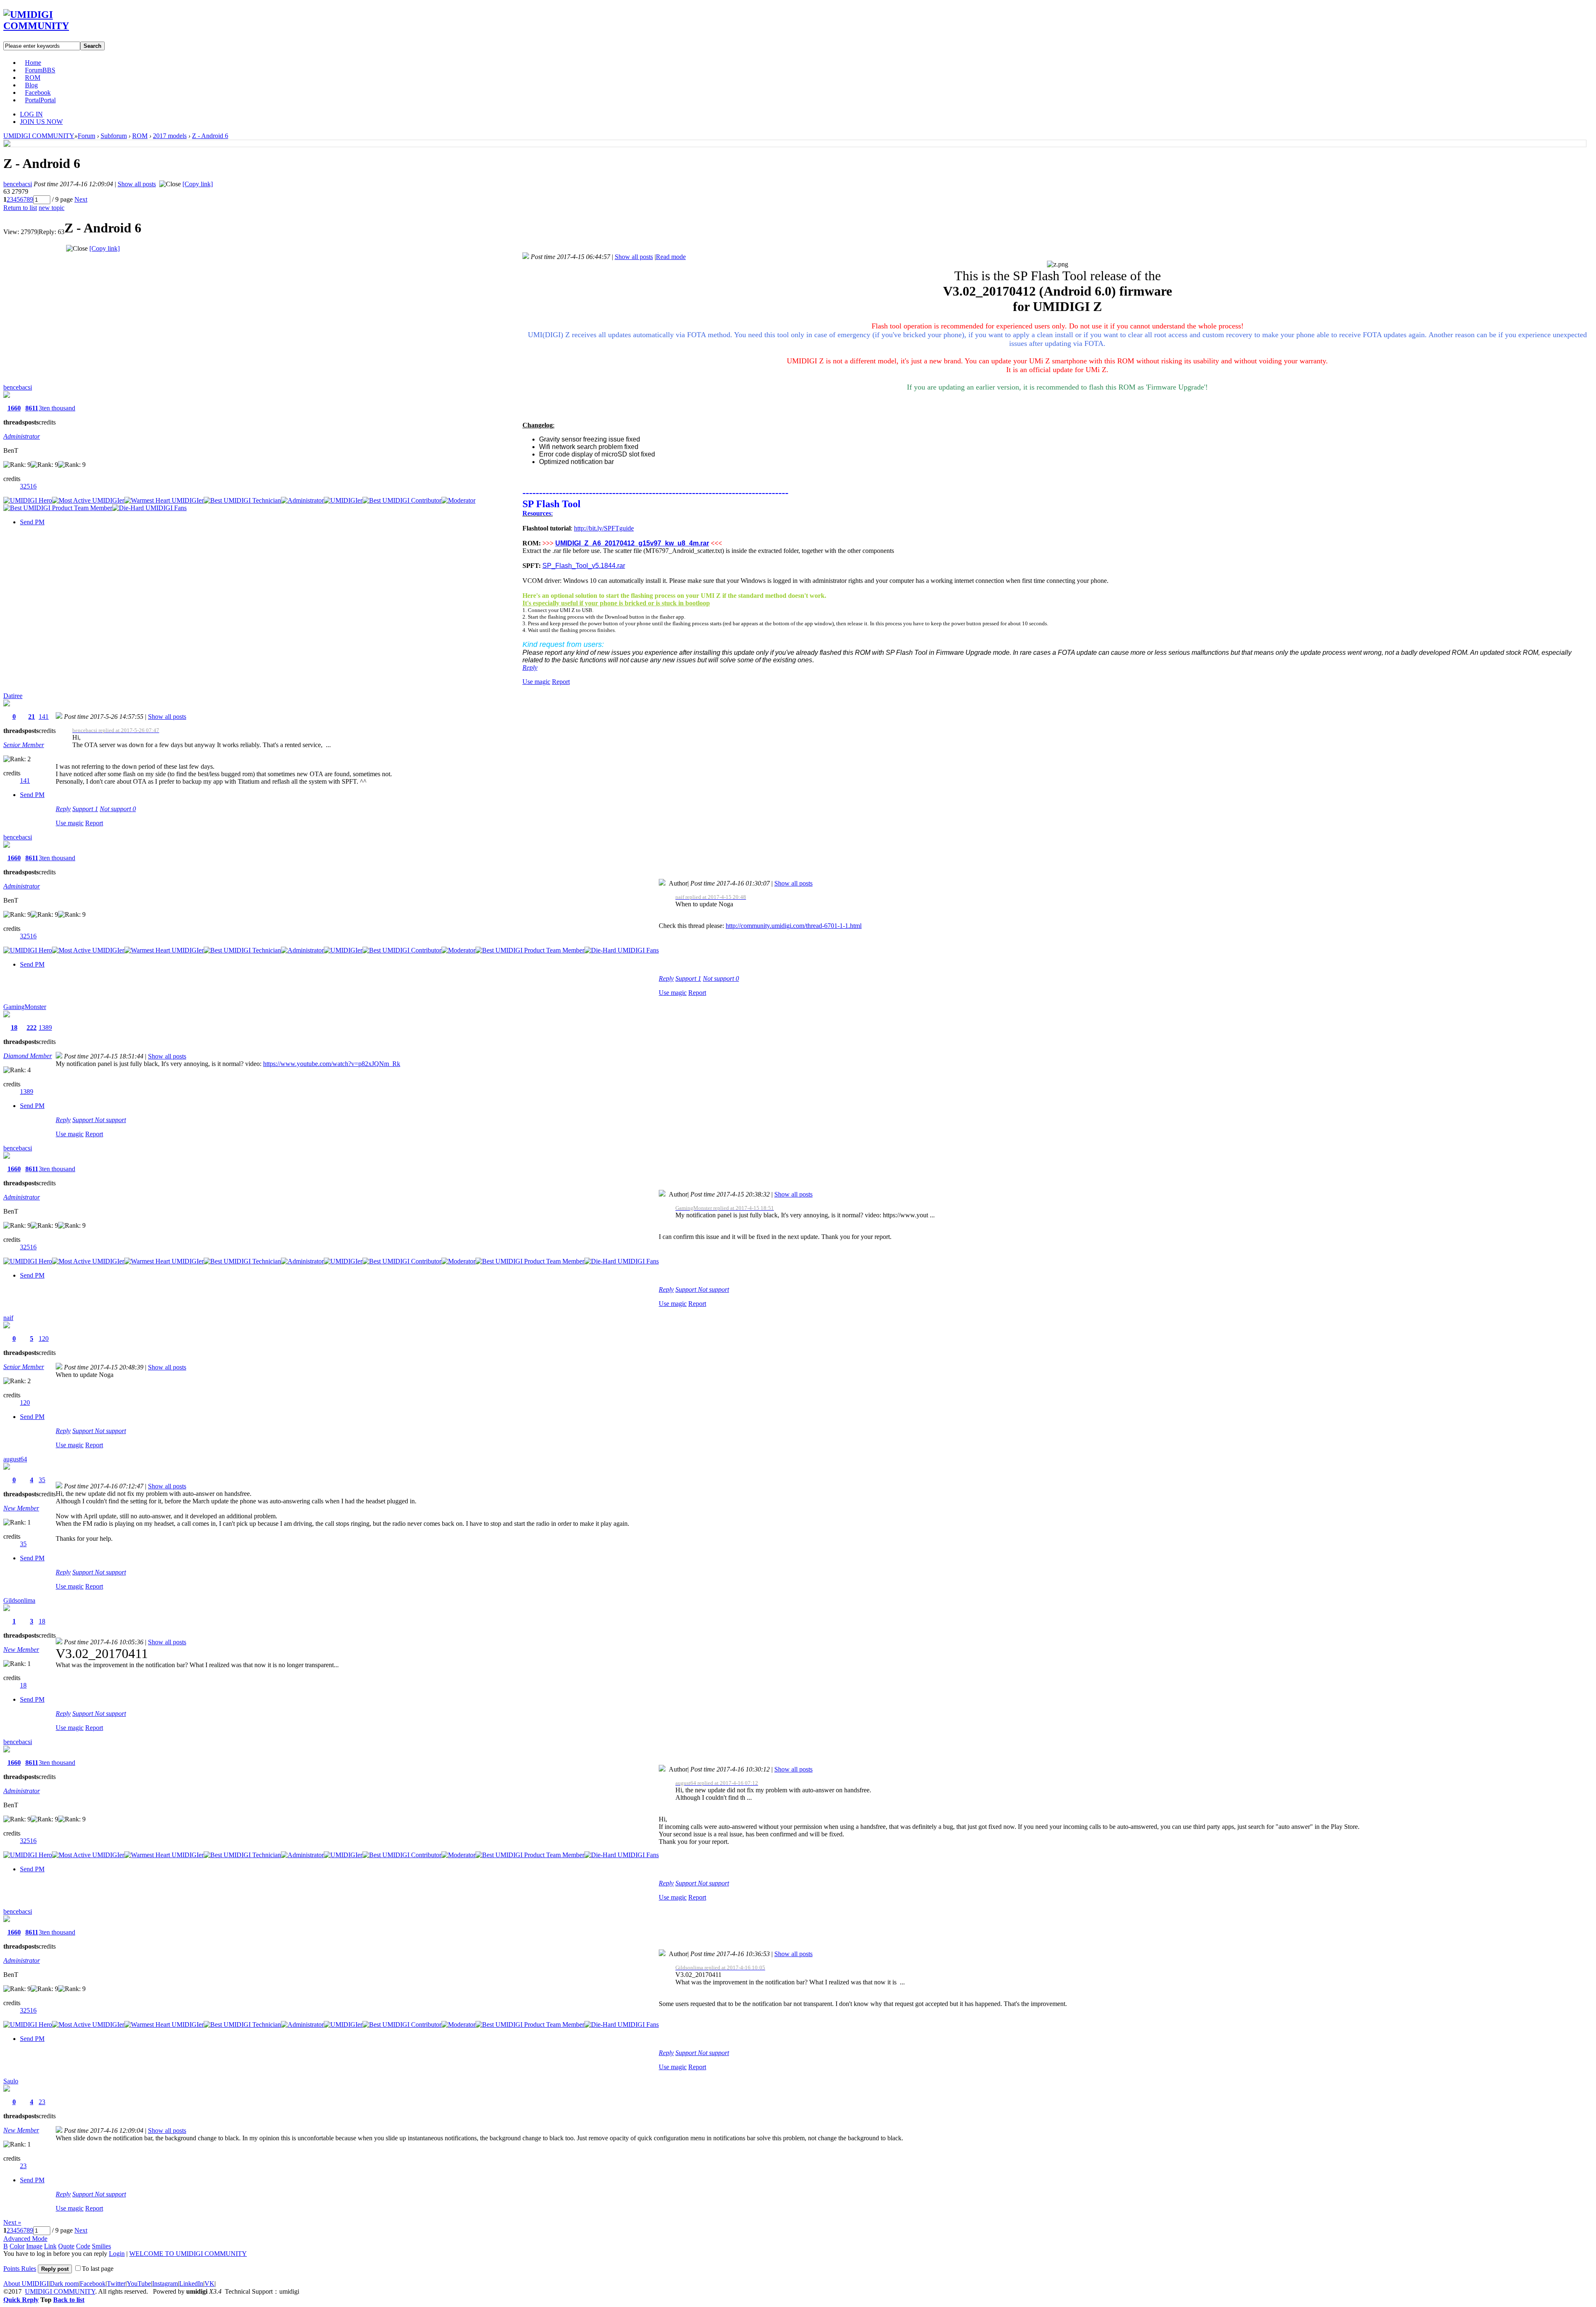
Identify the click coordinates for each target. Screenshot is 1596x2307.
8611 (32, 408)
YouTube (139, 2284)
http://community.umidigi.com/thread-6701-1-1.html (794, 926)
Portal (40, 100)
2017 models (170, 136)
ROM (33, 78)
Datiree (13, 696)
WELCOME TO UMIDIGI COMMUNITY (188, 2254)
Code (83, 2246)
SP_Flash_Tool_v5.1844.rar (584, 566)
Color (17, 2246)
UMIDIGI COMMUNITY (39, 136)
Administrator (22, 436)
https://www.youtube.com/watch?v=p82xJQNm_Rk (332, 1064)
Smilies (101, 2246)
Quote (66, 2246)
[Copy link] (198, 184)
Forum (40, 70)
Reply (530, 667)
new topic (52, 208)
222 (32, 1028)
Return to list (20, 208)
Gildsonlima (19, 1600)
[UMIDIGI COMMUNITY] (48, 26)
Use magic (536, 682)
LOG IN (31, 114)
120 (44, 1339)
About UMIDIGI (26, 2284)
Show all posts (137, 184)
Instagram (165, 2284)
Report (561, 682)
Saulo (11, 2081)
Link (50, 2246)
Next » (12, 2222)
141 (44, 717)
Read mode (671, 257)
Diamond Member (28, 1056)
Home (33, 63)
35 (42, 1480)
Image (34, 2246)
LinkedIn (191, 2284)
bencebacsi (18, 184)
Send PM (32, 522)
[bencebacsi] (7, 144)
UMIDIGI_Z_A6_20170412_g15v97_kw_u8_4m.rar (632, 543)
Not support (118, 809)
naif (8, 1318)
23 (42, 2102)
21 (32, 717)
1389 (45, 1028)
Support (85, 809)
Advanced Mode (25, 2239)
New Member (21, 1508)
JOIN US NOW (41, 122)
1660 (14, 408)
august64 (15, 1459)
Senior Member (24, 745)
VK (209, 2284)
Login (117, 2254)
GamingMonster (25, 1007)
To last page (98, 2269)
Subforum (114, 136)
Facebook (38, 93)
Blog (31, 85)
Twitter (116, 2284)
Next (81, 199)
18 (14, 1028)
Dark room (64, 2284)
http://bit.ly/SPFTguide (604, 528)
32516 (28, 486)
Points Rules (20, 2269)
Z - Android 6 (210, 136)
